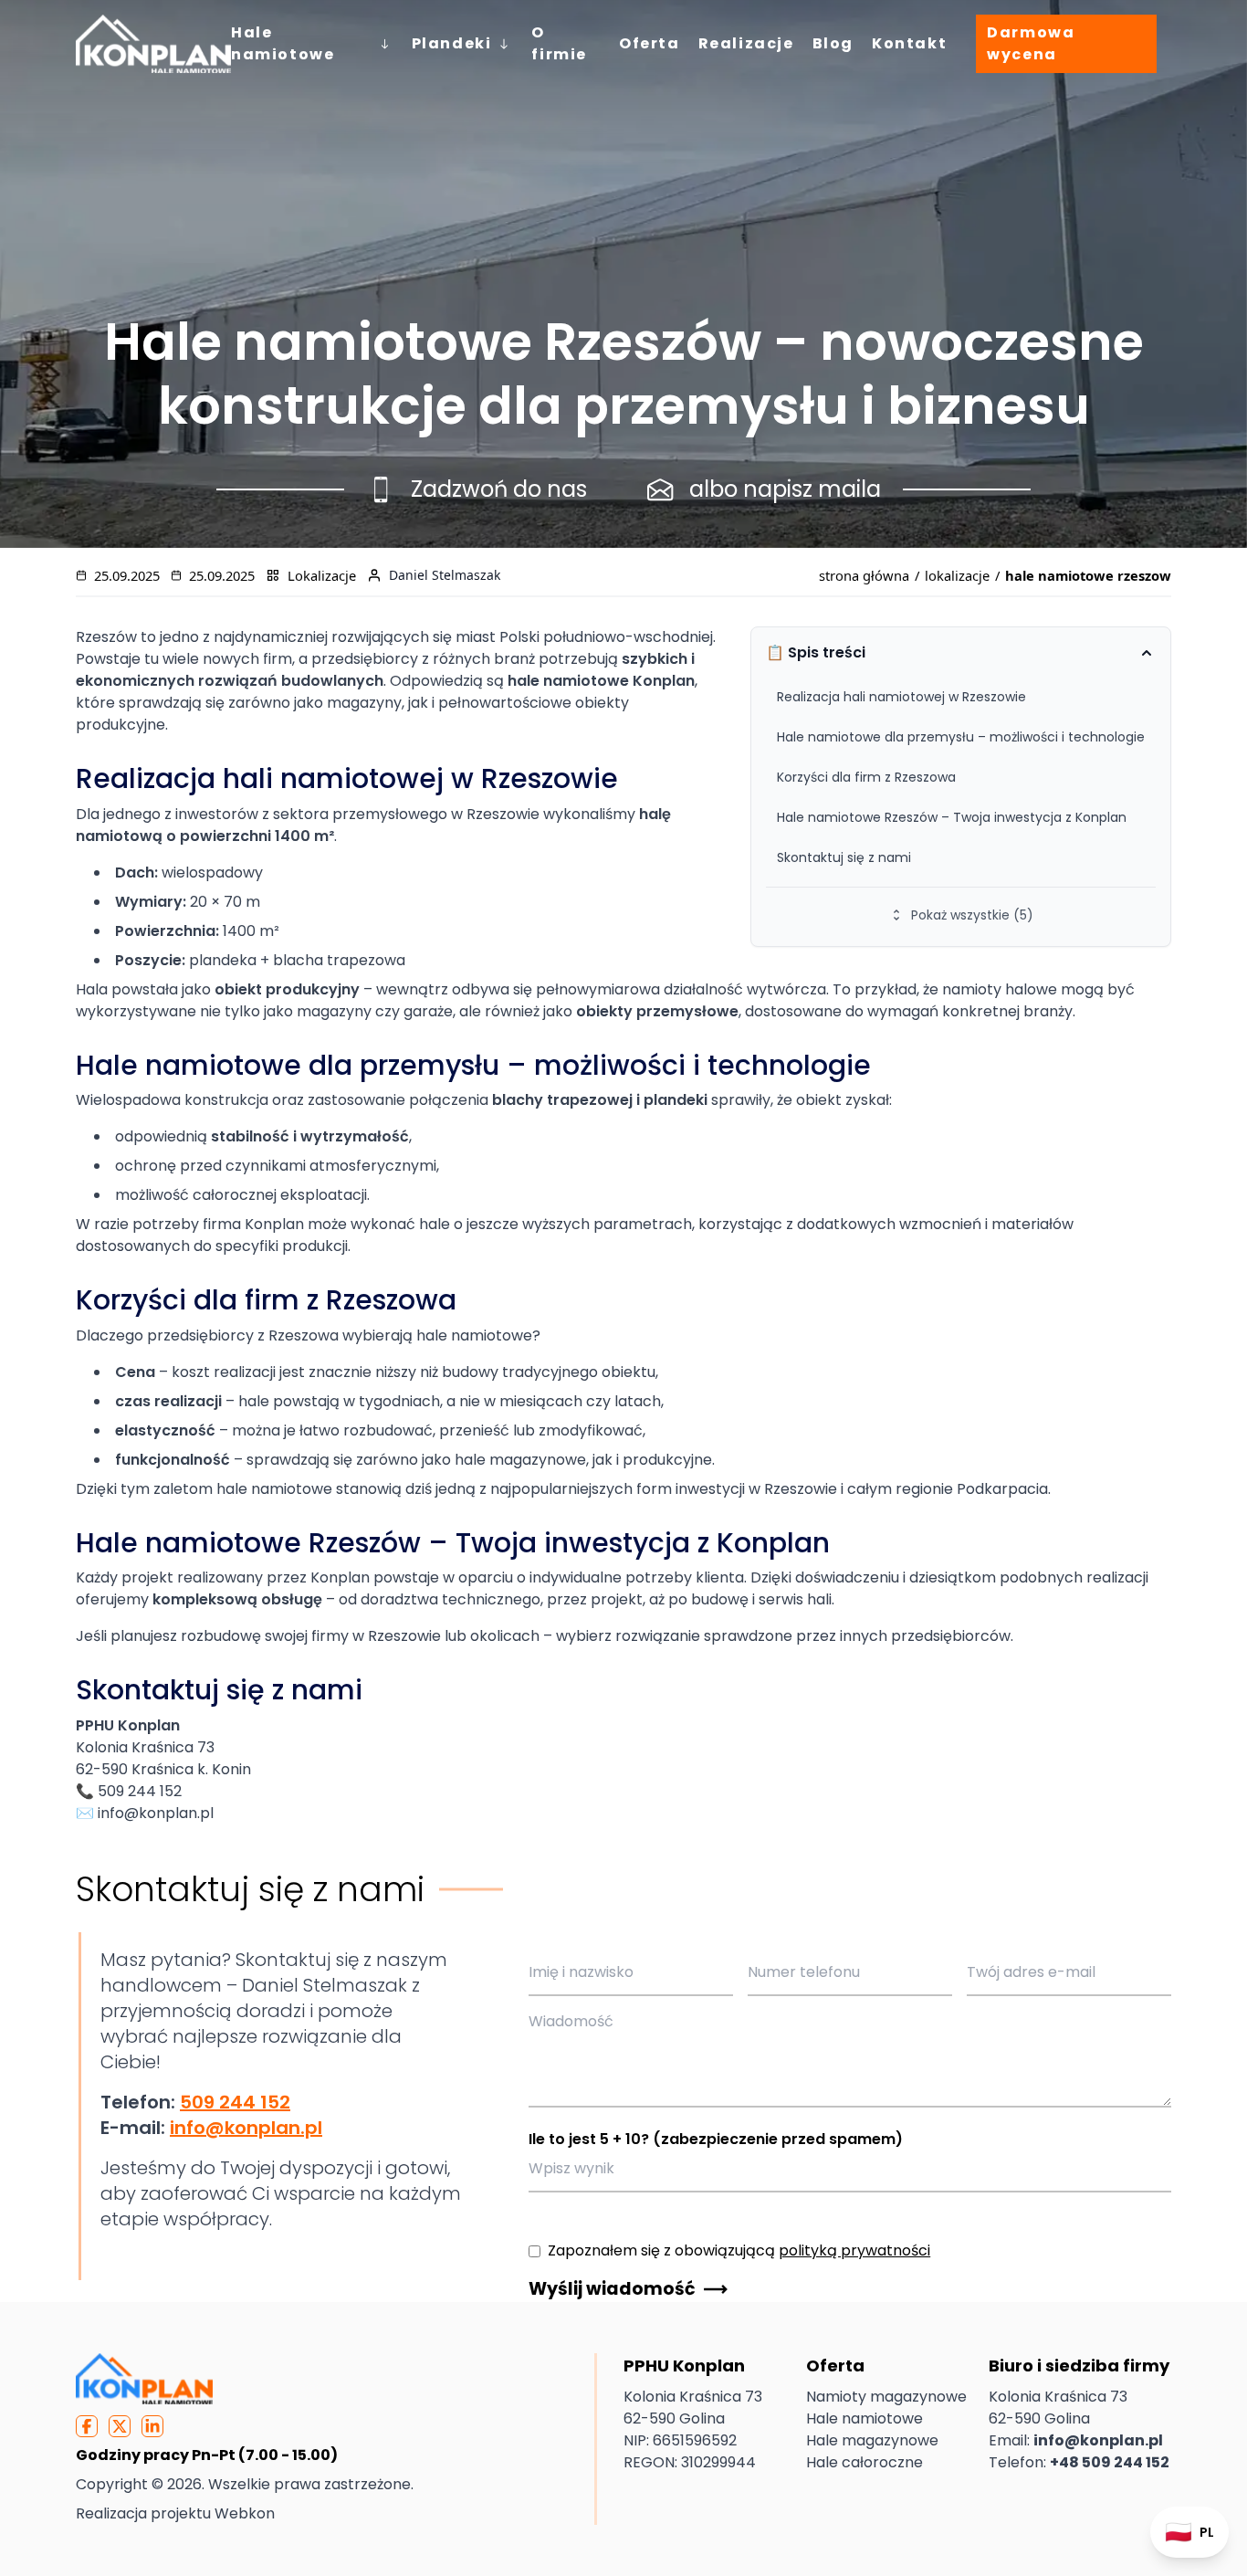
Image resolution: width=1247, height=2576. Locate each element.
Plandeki (452, 43)
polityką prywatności (854, 2250)
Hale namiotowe (283, 43)
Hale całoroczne (865, 2462)
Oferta (650, 43)
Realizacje (746, 43)
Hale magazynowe (872, 2440)
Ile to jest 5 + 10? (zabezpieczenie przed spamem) (716, 2139)
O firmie (559, 43)
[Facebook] (87, 2426)
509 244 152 (235, 2102)
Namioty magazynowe (886, 2397)
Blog (833, 43)
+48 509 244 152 (1110, 2462)
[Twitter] (120, 2426)
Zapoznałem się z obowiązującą (739, 2250)
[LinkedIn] (152, 2426)
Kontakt (909, 43)
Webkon (245, 2513)
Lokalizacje (322, 575)
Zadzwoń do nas (499, 489)
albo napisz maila (785, 489)
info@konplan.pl (246, 2128)
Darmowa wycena (1031, 43)
